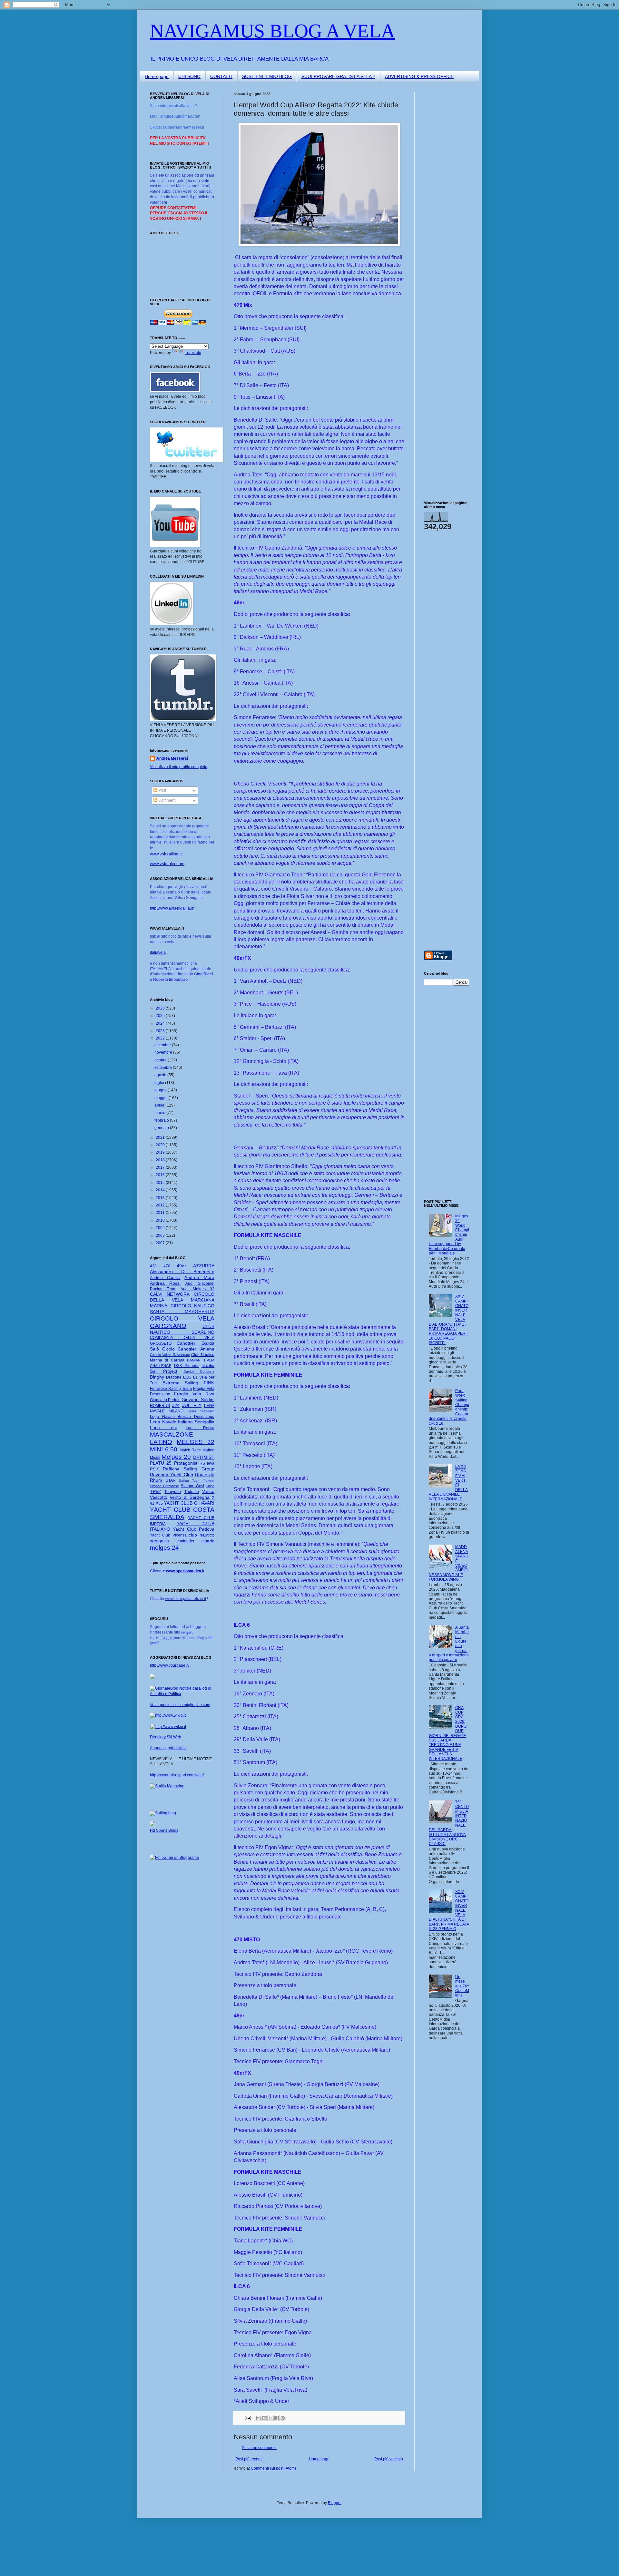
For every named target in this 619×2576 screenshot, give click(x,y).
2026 (161, 1008)
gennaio (162, 1128)
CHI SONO (189, 76)
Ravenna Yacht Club (172, 1475)
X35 (159, 1503)
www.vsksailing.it (166, 854)
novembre (164, 1052)
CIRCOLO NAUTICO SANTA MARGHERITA (182, 1309)
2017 (161, 1167)
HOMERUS (160, 1406)
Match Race (190, 1450)
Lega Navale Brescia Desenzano (182, 1417)
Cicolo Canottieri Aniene (188, 1349)
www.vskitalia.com (167, 864)
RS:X (154, 1469)
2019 (161, 1152)
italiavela (158, 952)
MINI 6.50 (164, 1449)
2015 (161, 1183)
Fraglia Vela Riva (194, 1394)
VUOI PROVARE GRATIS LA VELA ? (338, 76)
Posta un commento (259, 2448)
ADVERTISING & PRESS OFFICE (419, 76)
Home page (157, 76)
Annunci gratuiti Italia (168, 1748)
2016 (161, 1175)
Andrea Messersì (172, 758)
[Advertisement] (443, 189)
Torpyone (173, 1492)
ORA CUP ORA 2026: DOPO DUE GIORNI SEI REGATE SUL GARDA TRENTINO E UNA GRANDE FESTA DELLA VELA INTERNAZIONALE (448, 1733)
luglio (160, 1083)
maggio (162, 1098)
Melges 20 (176, 1457)
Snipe (210, 1486)
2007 (161, 1243)
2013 (161, 1198)
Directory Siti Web (166, 1737)
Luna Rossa (200, 1428)
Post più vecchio (389, 2459)
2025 (161, 1016)
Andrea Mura (199, 1277)
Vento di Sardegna (190, 1497)
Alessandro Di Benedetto (182, 1272)
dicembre (163, 1045)
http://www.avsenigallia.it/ (172, 908)
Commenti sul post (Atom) (273, 2468)
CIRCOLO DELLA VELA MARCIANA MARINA (182, 1300)
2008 (161, 1235)
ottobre (161, 1060)
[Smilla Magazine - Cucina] (167, 1786)
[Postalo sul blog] (264, 2418)
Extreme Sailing (181, 1383)
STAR (171, 1480)
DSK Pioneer (187, 1366)
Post (162, 790)
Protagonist (186, 1463)
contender (186, 1541)
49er (181, 1266)
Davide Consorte (199, 1371)
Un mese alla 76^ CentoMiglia (462, 1986)
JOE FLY (192, 1405)
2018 (161, 1160)
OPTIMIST (204, 1457)
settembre (164, 1068)
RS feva (207, 1463)
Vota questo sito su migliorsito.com (180, 1705)
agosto (161, 1075)
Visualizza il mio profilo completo (179, 767)
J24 (176, 1405)
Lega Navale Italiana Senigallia (182, 1422)
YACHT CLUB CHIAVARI (189, 1503)
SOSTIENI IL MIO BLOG (267, 76)
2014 (161, 1190)
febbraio (162, 1120)
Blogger (335, 2503)
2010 (161, 1220)
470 (167, 1266)
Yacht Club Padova (194, 1529)
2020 (161, 1145)
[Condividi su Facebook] (277, 2418)
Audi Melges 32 (197, 1289)
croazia (208, 1541)
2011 (161, 1213)
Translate (193, 353)
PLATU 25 (161, 1463)
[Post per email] (248, 2418)
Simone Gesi (192, 1486)
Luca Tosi (163, 1428)
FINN (209, 1383)
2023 (161, 1031)
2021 (161, 1137)
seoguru (187, 1632)
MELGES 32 (196, 1442)
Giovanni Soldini (198, 1400)
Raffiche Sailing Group (189, 1469)
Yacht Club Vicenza (168, 1535)
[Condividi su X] (270, 2418)
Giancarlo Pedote (165, 1400)
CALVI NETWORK (170, 1294)
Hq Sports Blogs (164, 1830)
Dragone (174, 1377)
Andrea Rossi (165, 1283)
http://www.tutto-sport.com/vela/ (177, 1775)
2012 (161, 1205)
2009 (161, 1228)
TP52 (155, 1491)
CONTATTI (221, 76)
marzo (160, 1113)
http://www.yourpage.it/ (170, 1665)
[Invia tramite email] (258, 2418)
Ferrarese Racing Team (171, 1389)
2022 (161, 1038)
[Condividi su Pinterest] (283, 2418)
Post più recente (250, 2459)
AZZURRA (204, 1266)
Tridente (192, 1492)
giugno (161, 1090)
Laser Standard (201, 1411)
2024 (161, 1023)
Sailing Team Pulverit (197, 1481)
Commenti (167, 800)
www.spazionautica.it (185, 1571)
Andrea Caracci (165, 1278)
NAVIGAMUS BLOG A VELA (272, 31)
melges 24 (164, 1548)
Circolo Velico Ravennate (170, 1355)
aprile (160, 1105)
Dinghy (157, 1377)
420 (153, 1266)
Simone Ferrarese (164, 1486)
